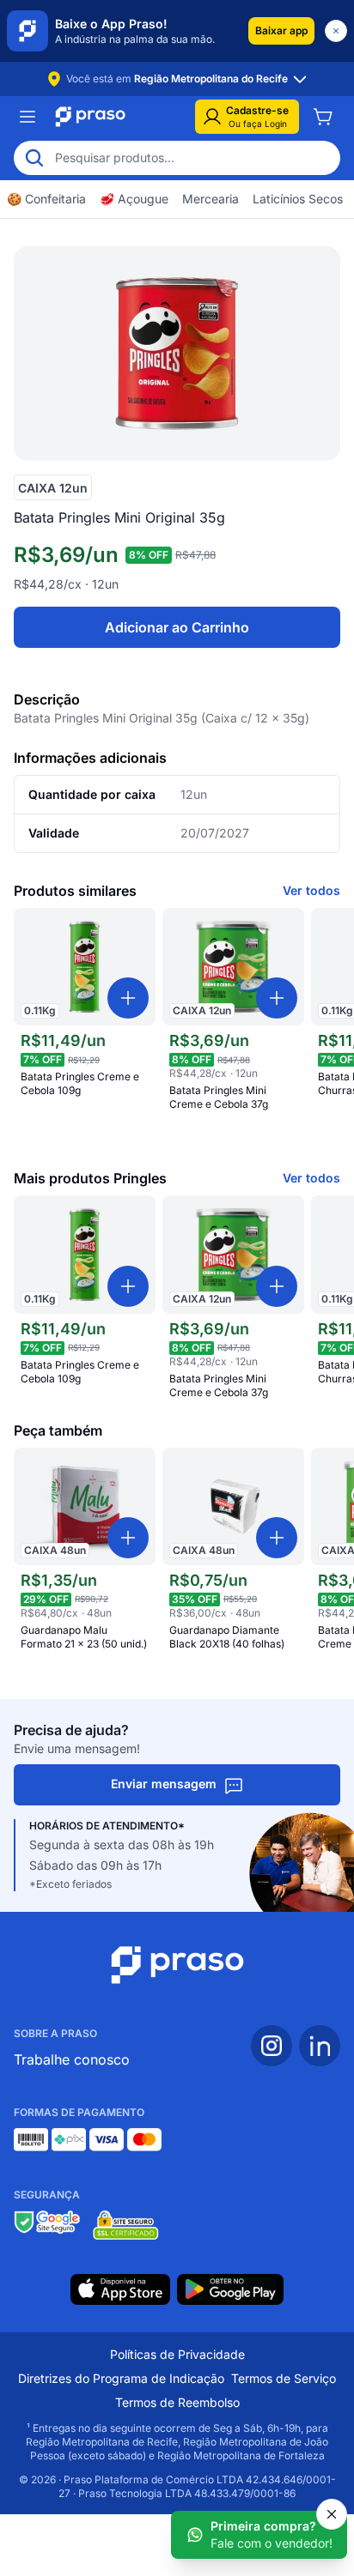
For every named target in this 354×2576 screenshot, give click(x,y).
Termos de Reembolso (177, 2402)
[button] (281, 31)
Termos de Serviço (284, 2378)
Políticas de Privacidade (177, 2354)
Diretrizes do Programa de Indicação (121, 2378)
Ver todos (311, 890)
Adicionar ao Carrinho (177, 627)
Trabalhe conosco (72, 2059)
